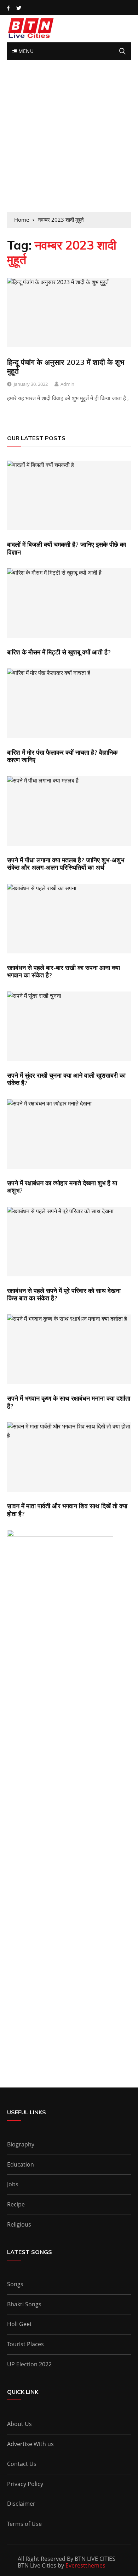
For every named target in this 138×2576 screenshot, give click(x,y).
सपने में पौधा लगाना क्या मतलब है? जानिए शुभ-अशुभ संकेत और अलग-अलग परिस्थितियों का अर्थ (66, 864)
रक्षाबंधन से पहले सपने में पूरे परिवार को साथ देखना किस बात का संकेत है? (64, 1295)
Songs (15, 2284)
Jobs (13, 2184)
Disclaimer (21, 2504)
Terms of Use (24, 2524)
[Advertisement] (69, 139)
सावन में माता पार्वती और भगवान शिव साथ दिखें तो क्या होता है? (67, 1510)
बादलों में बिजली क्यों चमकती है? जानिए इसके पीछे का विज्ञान (67, 548)
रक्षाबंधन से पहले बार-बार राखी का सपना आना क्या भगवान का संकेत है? (64, 972)
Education (21, 2164)
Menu (25, 51)
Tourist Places (25, 2344)
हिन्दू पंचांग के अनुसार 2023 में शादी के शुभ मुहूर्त (66, 367)
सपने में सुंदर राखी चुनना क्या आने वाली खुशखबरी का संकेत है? (66, 1079)
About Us (19, 2424)
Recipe (16, 2204)
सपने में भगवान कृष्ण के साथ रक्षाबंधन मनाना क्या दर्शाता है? (69, 1402)
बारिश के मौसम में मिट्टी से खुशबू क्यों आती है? (59, 652)
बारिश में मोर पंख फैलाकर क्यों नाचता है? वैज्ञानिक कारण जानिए (62, 756)
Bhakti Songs (24, 2304)
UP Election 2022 (29, 2364)
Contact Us (22, 2464)
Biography (21, 2144)
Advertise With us (30, 2444)
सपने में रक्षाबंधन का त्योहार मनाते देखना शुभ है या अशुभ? (62, 1187)
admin (67, 384)
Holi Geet (19, 2324)
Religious (19, 2224)
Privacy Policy (25, 2484)
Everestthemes (85, 2565)
